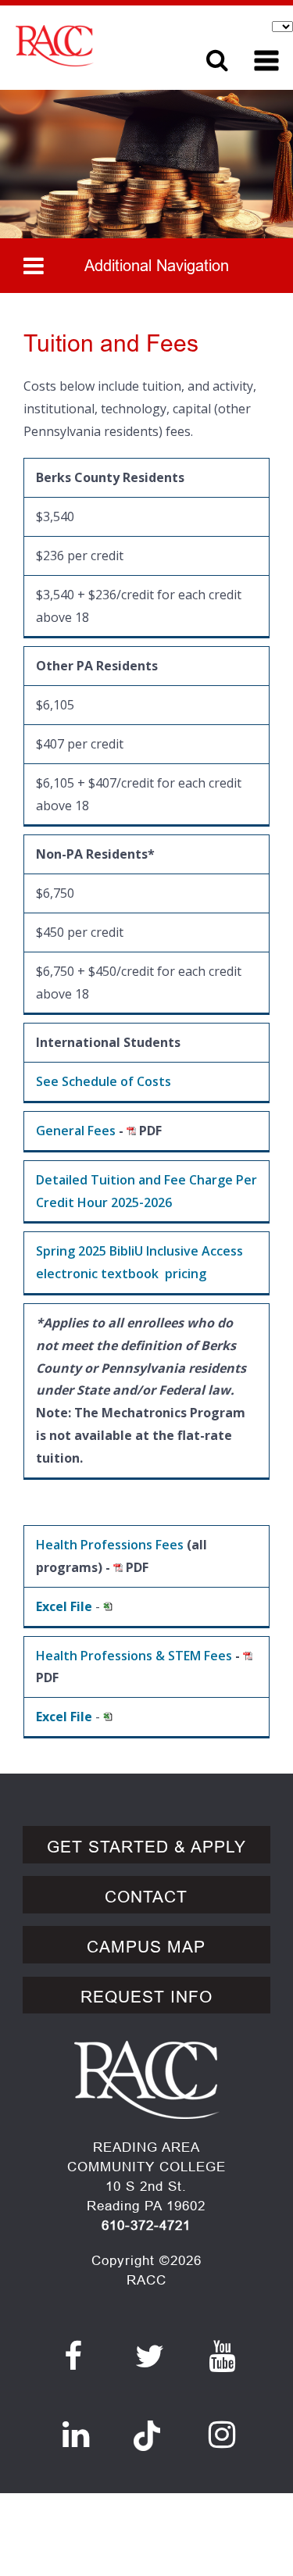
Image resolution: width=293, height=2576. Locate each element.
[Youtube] (222, 2356)
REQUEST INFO (146, 1997)
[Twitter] (150, 2356)
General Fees (76, 1131)
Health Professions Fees (110, 1545)
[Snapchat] (147, 2427)
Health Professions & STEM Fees (134, 1656)
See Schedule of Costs (104, 1081)
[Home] (96, 46)
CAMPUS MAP (146, 1947)
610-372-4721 (146, 2226)
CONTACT (146, 1897)
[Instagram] (222, 2435)
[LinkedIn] (76, 2435)
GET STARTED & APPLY (146, 1847)
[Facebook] (73, 2356)
